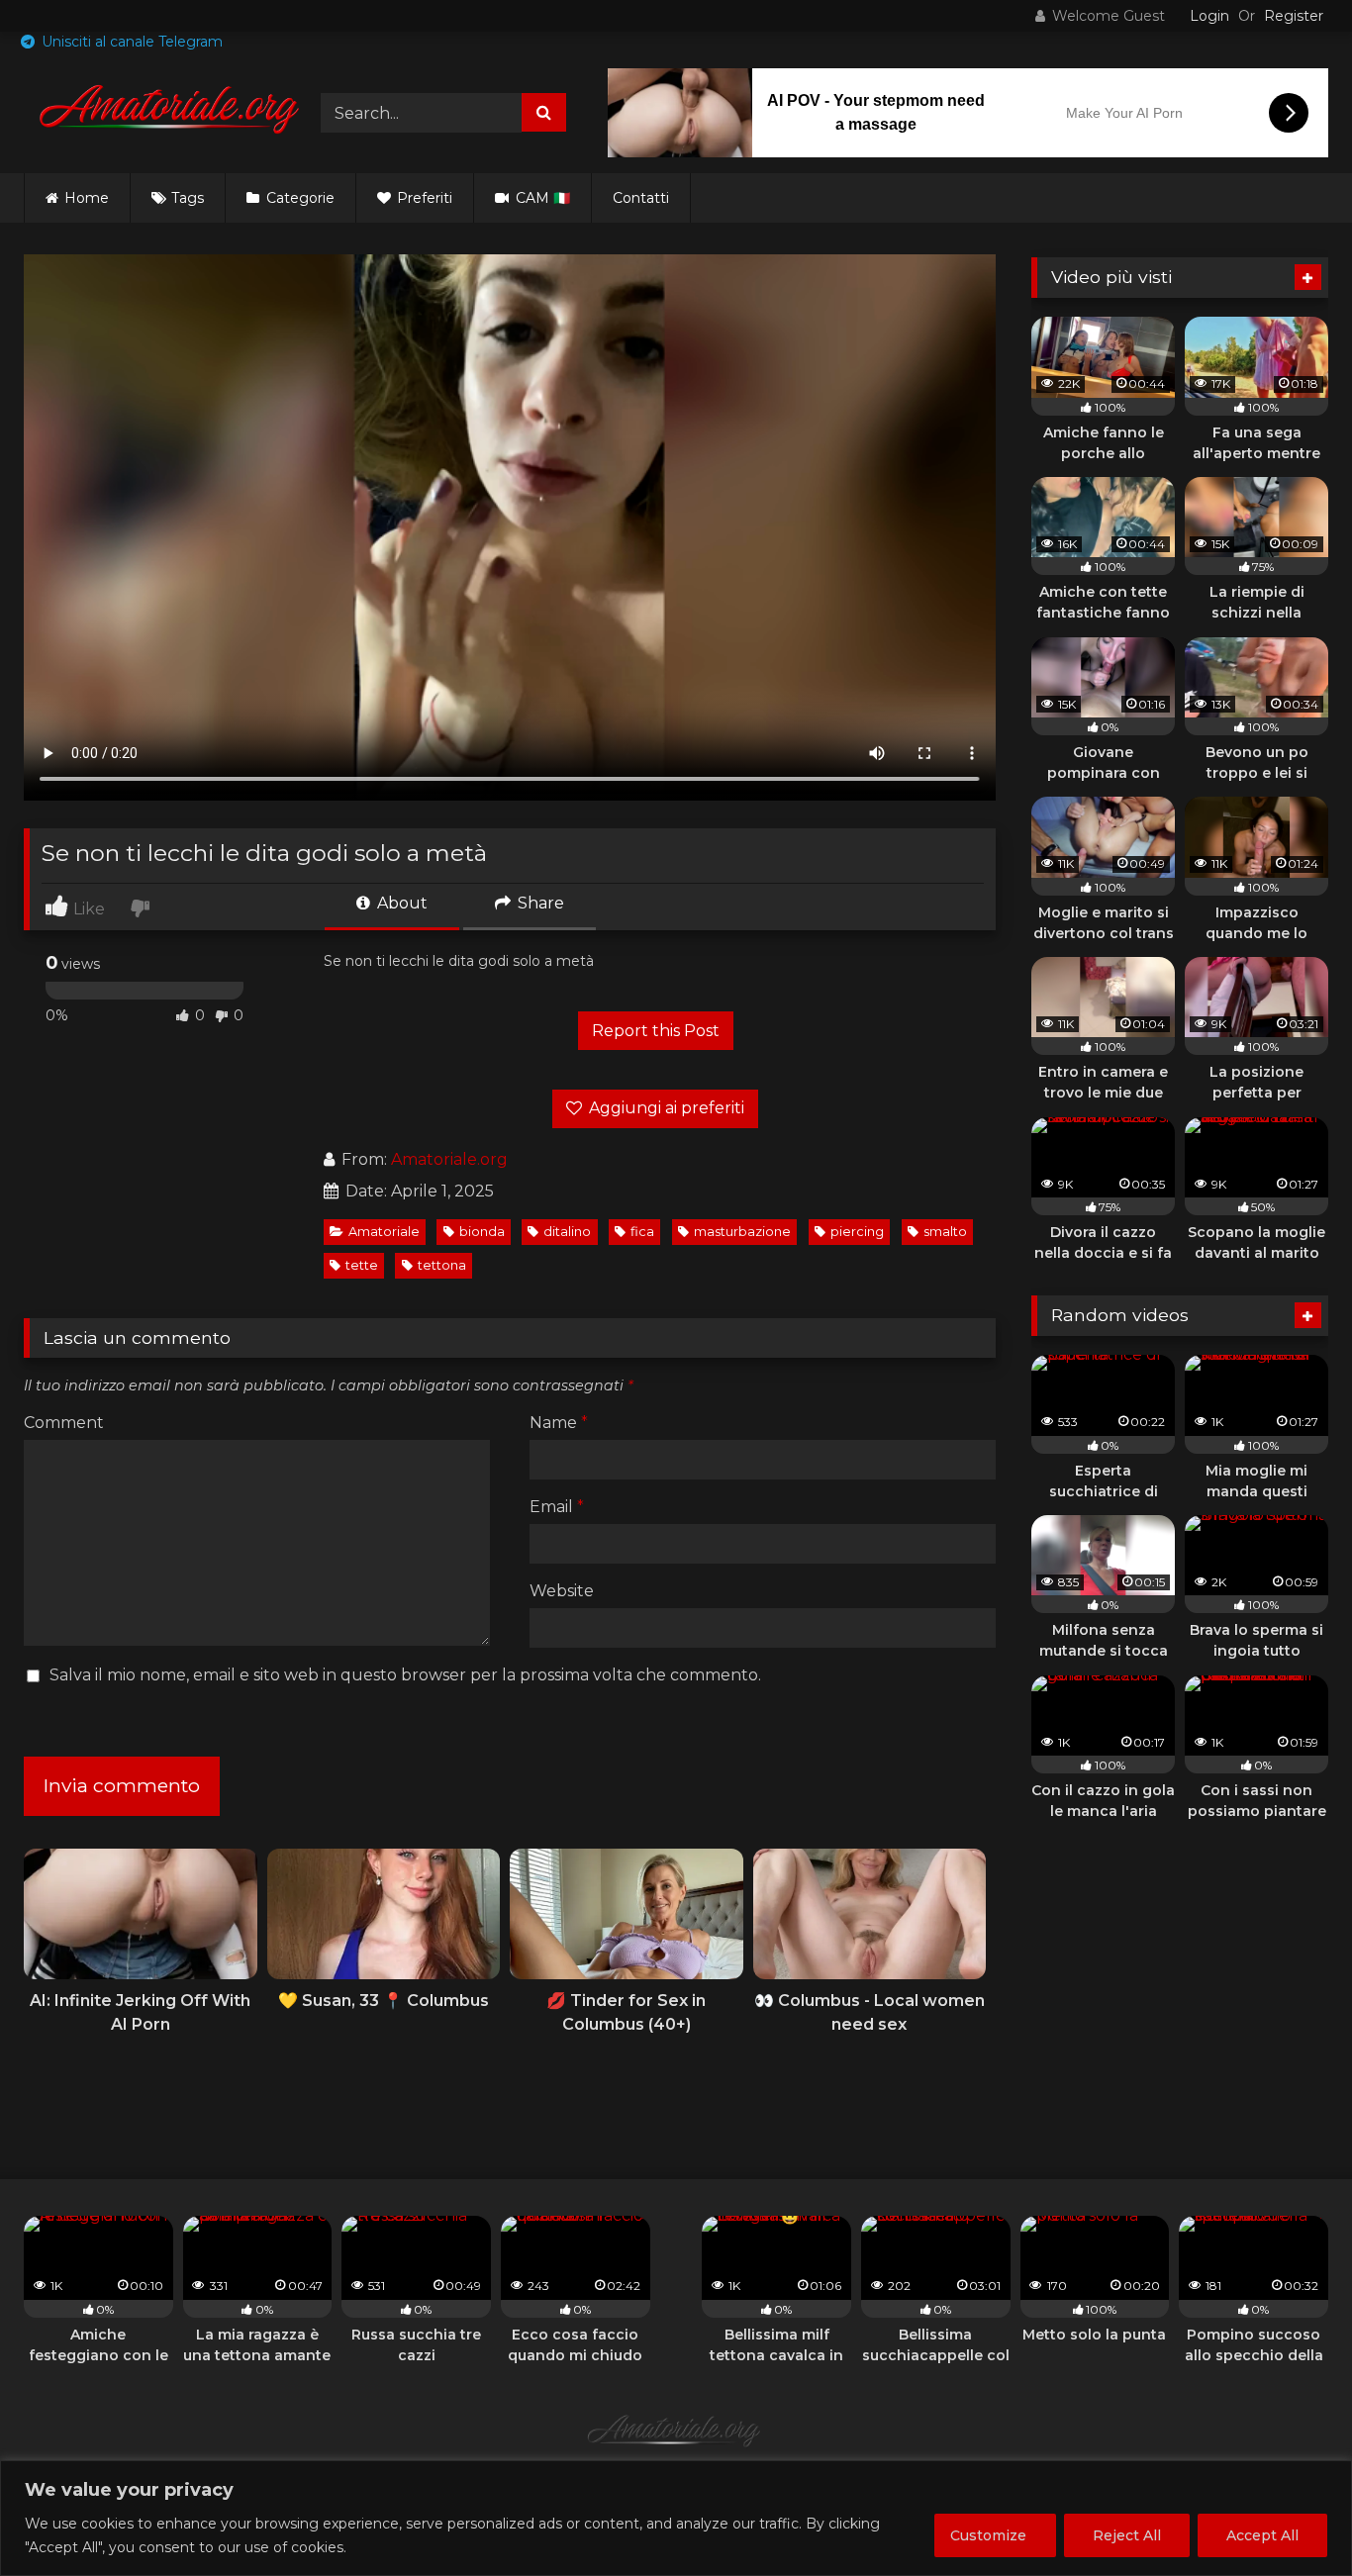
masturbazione (742, 1232)
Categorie (298, 198)
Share (539, 903)
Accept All (1262, 2535)
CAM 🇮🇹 (541, 198)
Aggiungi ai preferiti (665, 1108)
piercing (857, 1232)
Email (557, 1507)
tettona (442, 1265)
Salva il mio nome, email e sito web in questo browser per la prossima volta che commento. (405, 1675)
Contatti (641, 198)
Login (1209, 16)
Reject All (1127, 2535)
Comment (64, 1423)
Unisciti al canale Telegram (130, 42)
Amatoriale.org (449, 1159)
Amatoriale (384, 1232)
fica (642, 1232)
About (400, 903)
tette (362, 1265)
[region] (676, 2518)
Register (1294, 16)
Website (562, 1591)
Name (559, 1423)
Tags (188, 198)
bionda (482, 1232)
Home (87, 198)
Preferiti (423, 198)
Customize (988, 2535)
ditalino (567, 1232)
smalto (945, 1232)
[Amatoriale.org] (172, 113)
